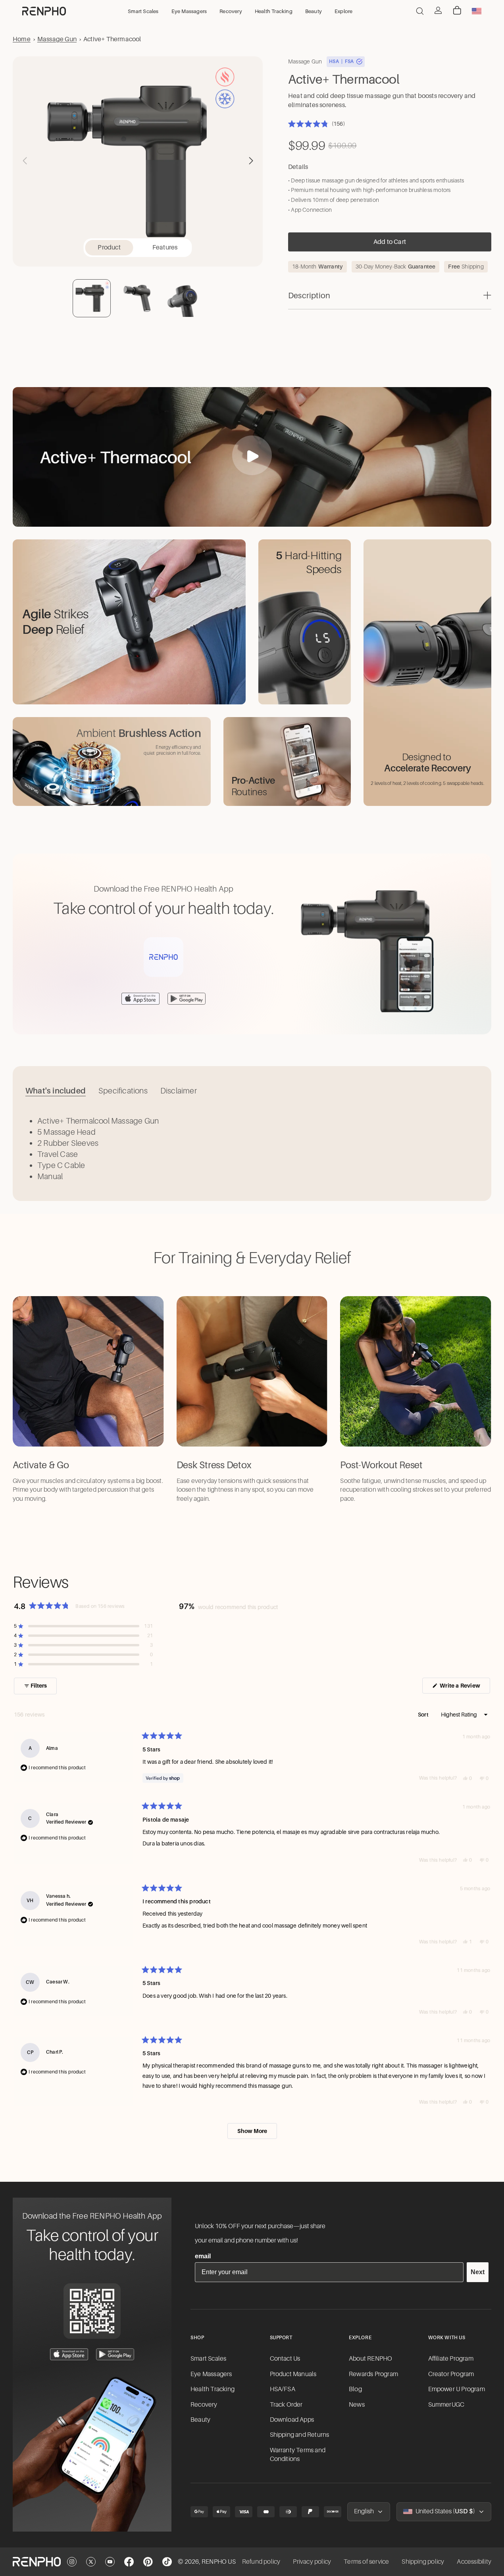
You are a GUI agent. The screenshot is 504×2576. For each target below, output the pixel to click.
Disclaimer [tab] (179, 1091)
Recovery (204, 2405)
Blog (355, 2389)
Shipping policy (423, 2562)
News (357, 2405)
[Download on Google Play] (187, 999)
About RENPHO (370, 2359)
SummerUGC (446, 2405)
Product (109, 247)
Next (478, 2272)
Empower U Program (457, 2389)
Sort (424, 1715)
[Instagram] (72, 2562)
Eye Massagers (211, 2374)
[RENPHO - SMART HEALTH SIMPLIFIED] (37, 2562)
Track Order (286, 2405)
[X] (91, 2562)
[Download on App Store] (140, 999)
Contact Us (285, 2359)
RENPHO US (219, 2562)
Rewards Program (373, 2374)
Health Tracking (213, 2389)
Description (309, 295)
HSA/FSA (283, 2389)
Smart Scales (208, 2359)
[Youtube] (110, 2562)
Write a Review (464, 1688)
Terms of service (366, 2562)
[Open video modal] (252, 455)
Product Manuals (293, 2374)
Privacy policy (312, 2562)
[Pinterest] (148, 2562)
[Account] (438, 10)
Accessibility (474, 2562)
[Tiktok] (167, 2562)
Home (22, 39)
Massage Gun (57, 39)
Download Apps (292, 2420)
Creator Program (451, 2374)
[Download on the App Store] (69, 2354)
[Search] (420, 11)
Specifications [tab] (123, 1091)
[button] (251, 161)
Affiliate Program (451, 2359)
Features (165, 247)
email (203, 2256)
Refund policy (261, 2562)
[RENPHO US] (44, 11)
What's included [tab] (56, 1091)
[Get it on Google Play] (115, 2354)
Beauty (200, 2420)
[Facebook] (129, 2562)
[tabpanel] (252, 1149)
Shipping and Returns (300, 2435)
